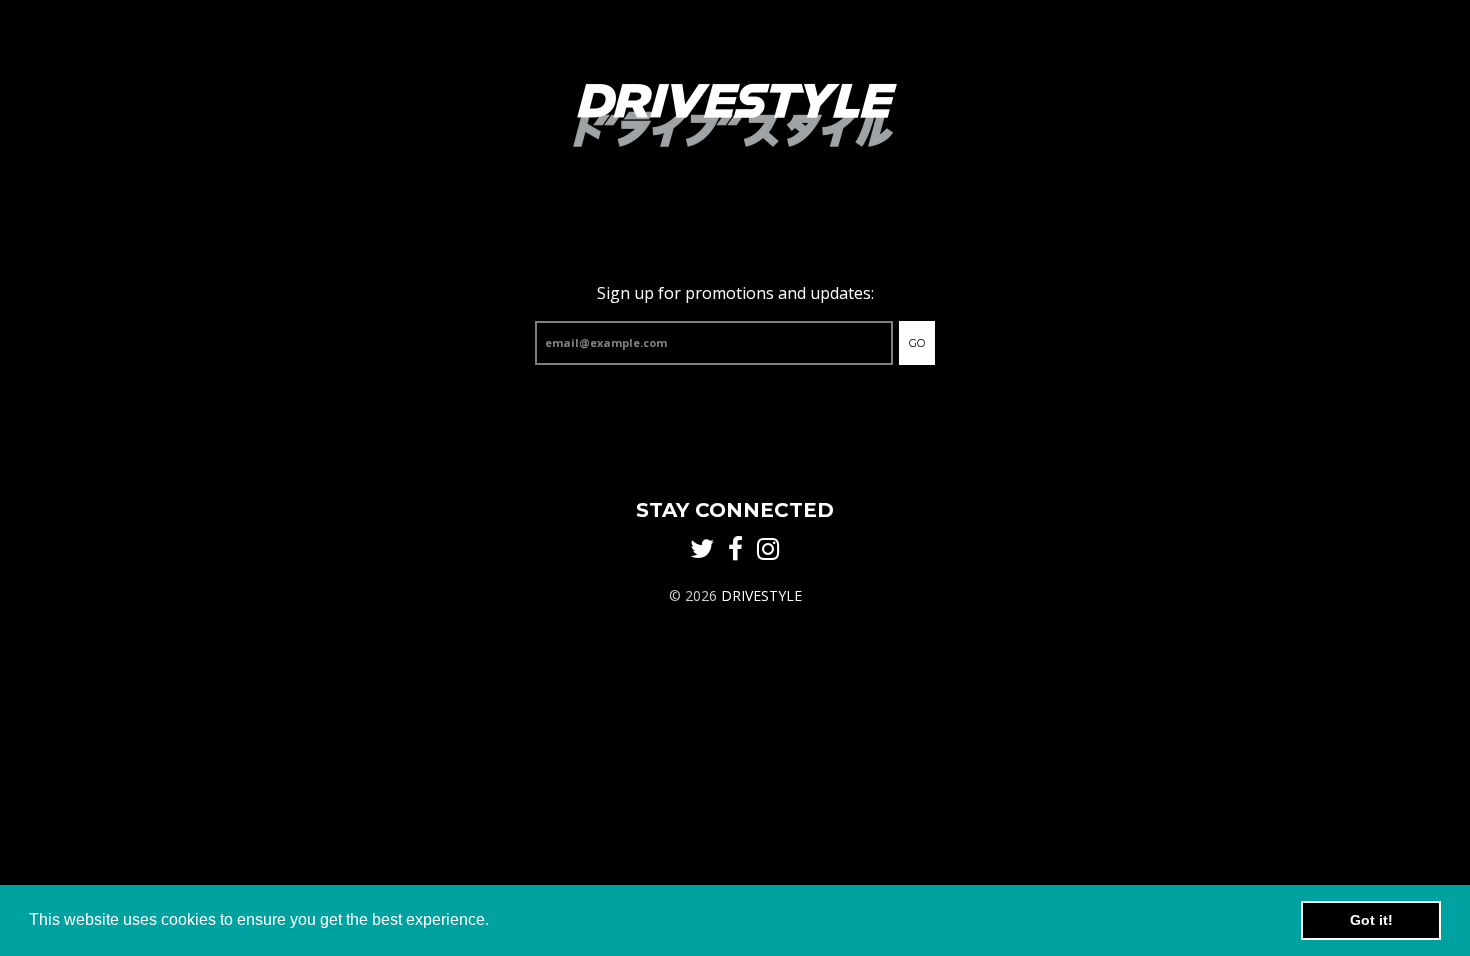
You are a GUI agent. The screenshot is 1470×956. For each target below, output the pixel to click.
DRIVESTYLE (761, 595)
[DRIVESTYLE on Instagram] (768, 549)
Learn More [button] (536, 919)
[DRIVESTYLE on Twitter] (702, 549)
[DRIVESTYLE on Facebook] (735, 549)
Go (917, 343)
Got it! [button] (1371, 920)
